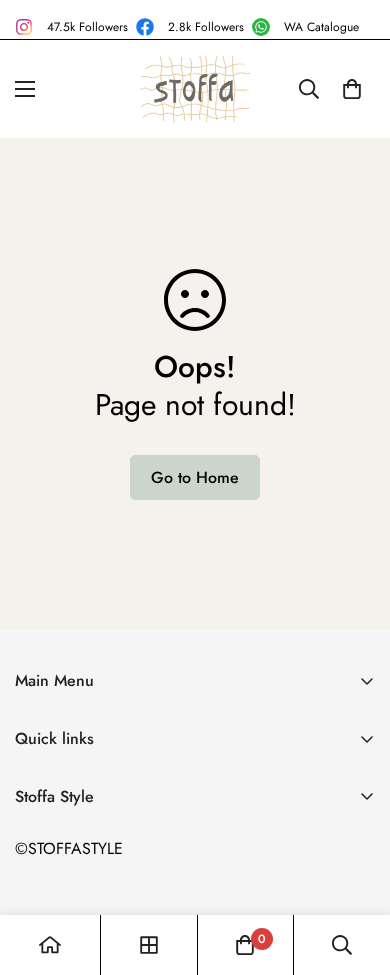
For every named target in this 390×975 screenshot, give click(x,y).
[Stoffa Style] (195, 89)
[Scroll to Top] (354, 869)
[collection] (149, 945)
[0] (352, 89)
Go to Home (195, 477)
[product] (50, 945)
